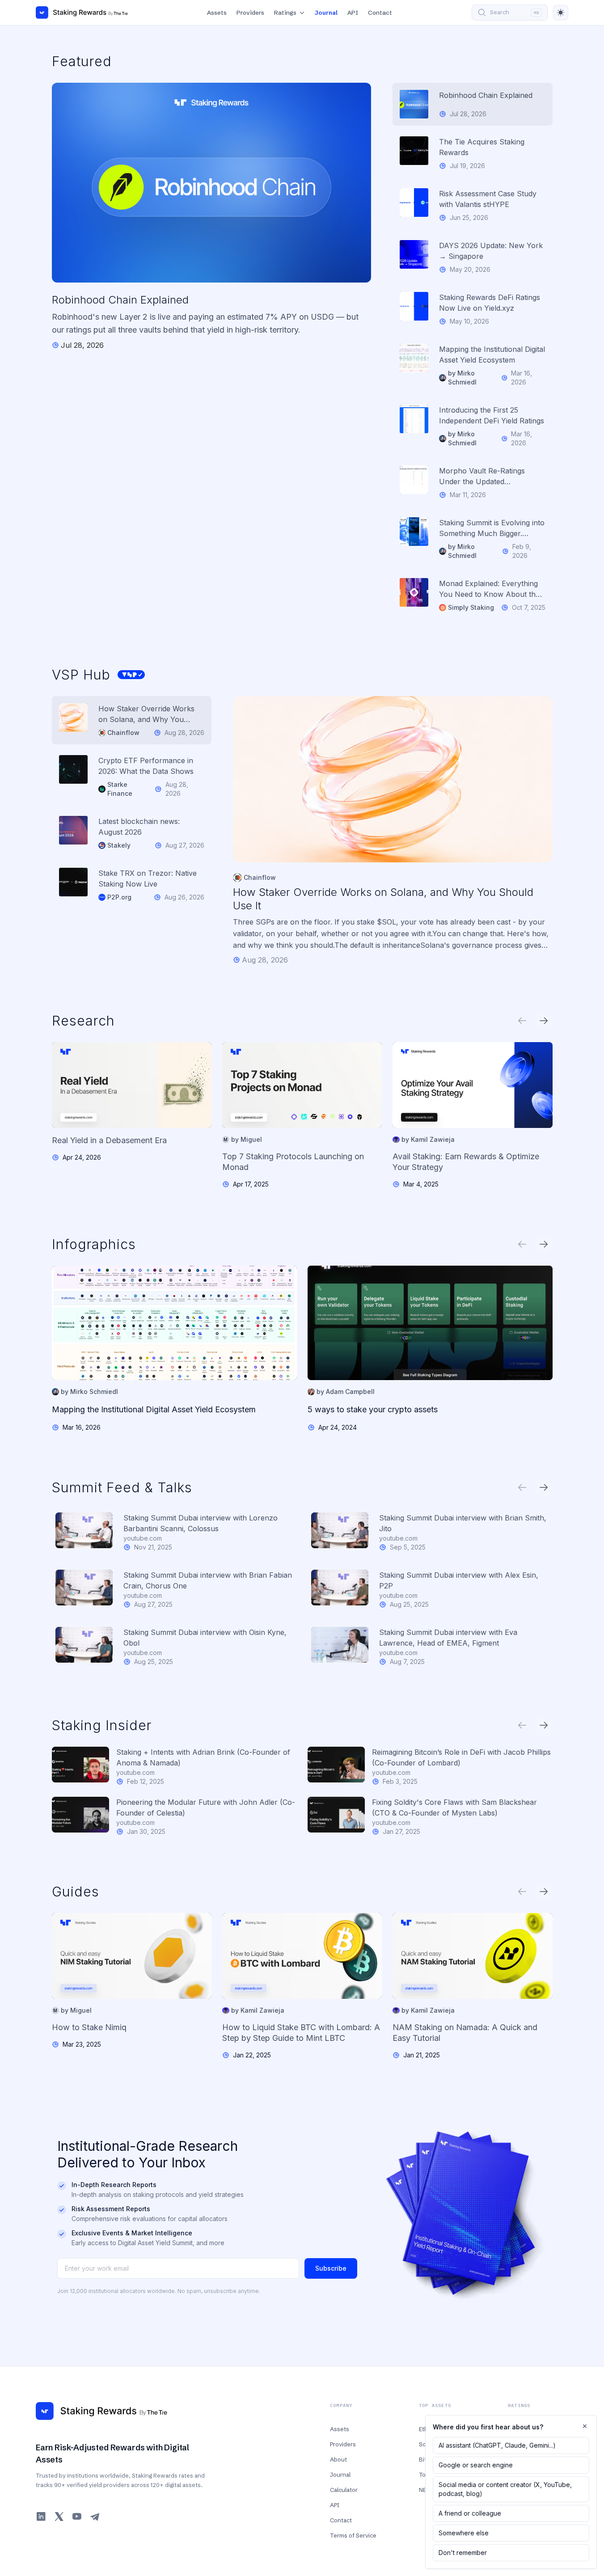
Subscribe (331, 2268)
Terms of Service (353, 2535)
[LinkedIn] (41, 2517)
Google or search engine (476, 2465)
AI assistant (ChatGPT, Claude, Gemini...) (497, 2445)
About (338, 2459)
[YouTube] (77, 2517)
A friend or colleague (470, 2513)
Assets (217, 13)
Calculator (344, 2490)
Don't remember (463, 2553)
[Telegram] (95, 2517)
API (353, 13)
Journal (326, 13)
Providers (250, 13)
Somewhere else (464, 2533)
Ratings (285, 13)
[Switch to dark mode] (561, 13)
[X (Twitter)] (59, 2517)
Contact (380, 13)
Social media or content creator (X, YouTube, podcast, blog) (505, 2489)
